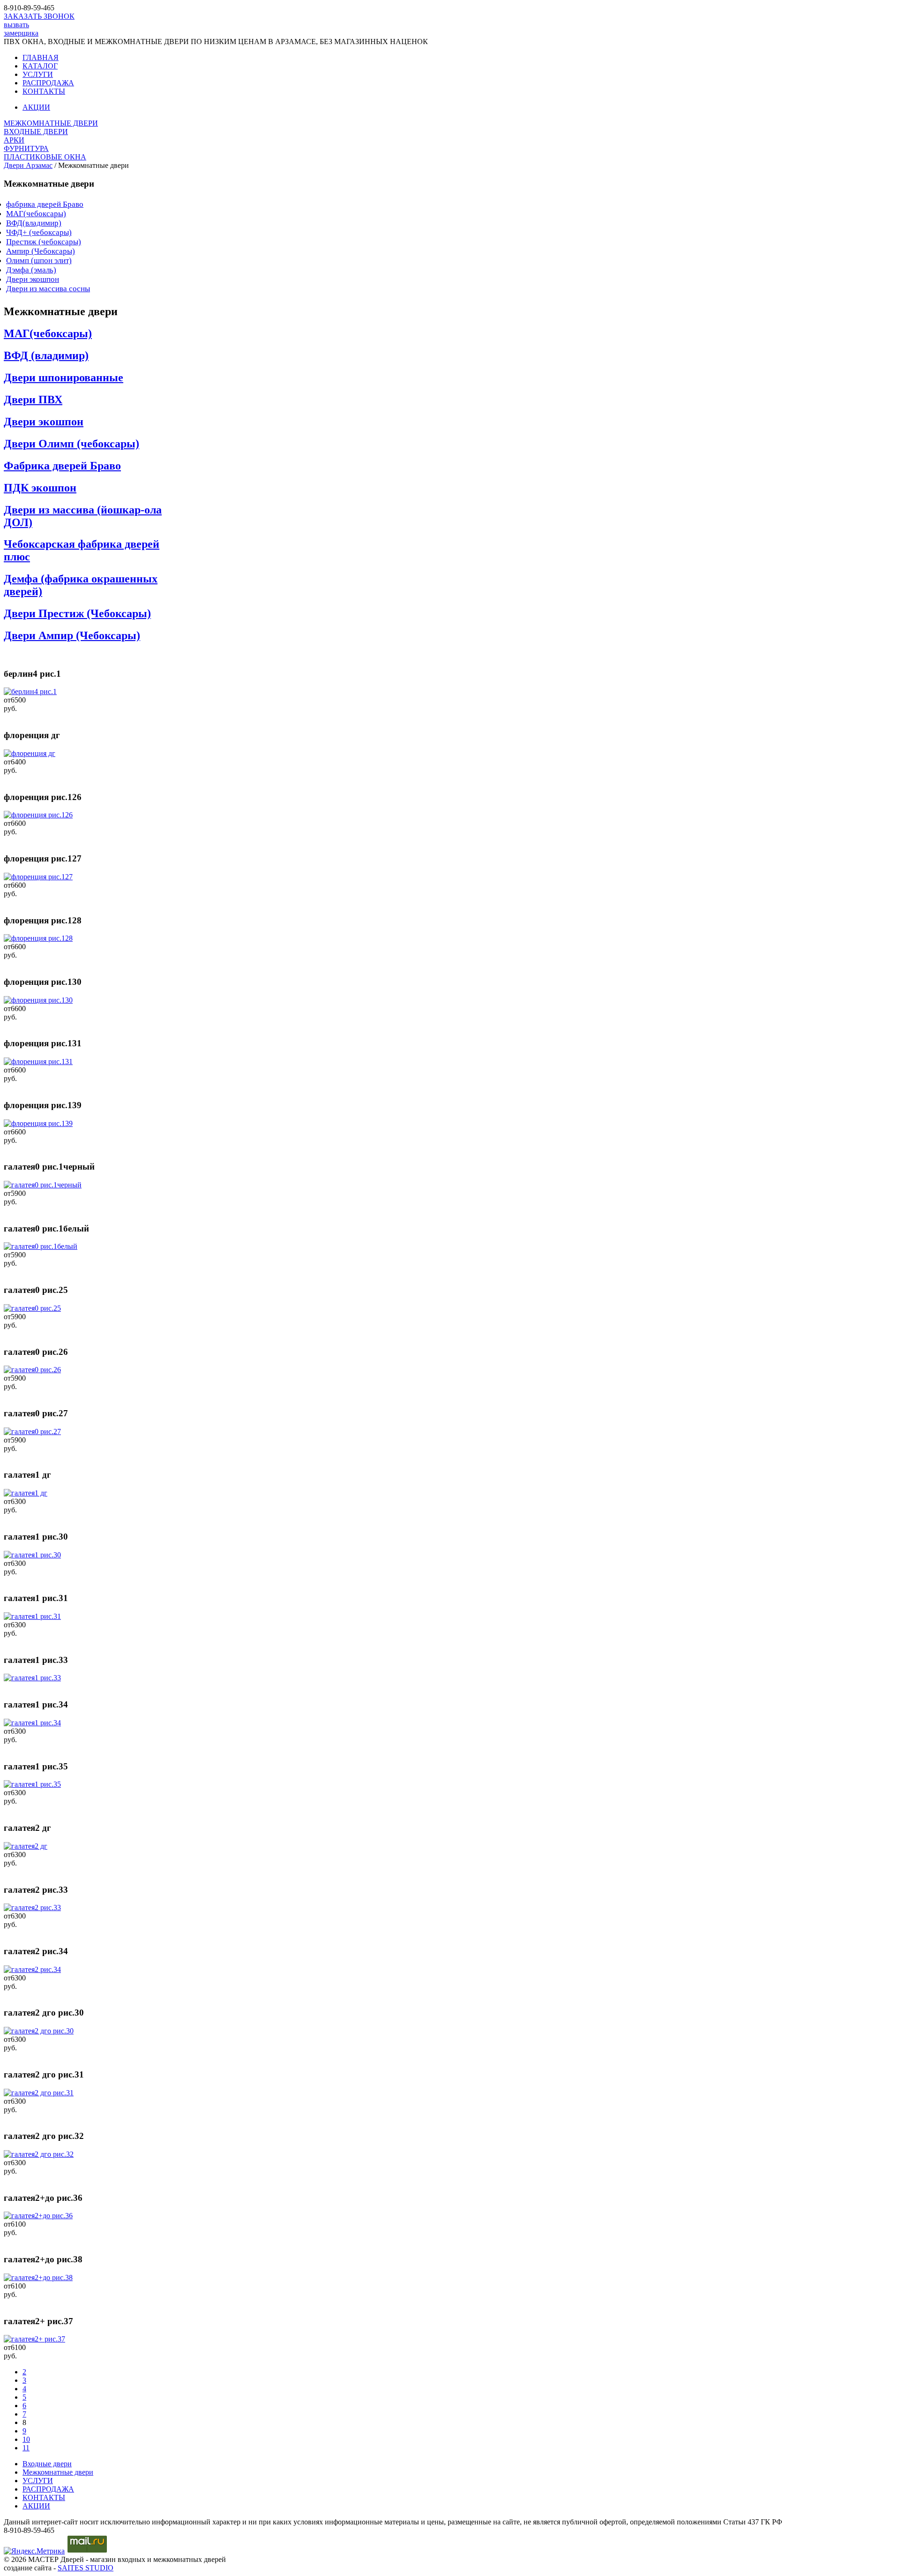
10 (26, 2439)
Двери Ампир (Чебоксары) (72, 635)
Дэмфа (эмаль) (31, 270)
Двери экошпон (33, 279)
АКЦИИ (36, 107)
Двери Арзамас (28, 165)
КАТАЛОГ (40, 66)
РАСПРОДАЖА (48, 83)
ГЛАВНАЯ (41, 57)
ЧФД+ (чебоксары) (39, 232)
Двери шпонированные (64, 378)
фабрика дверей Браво (45, 204)
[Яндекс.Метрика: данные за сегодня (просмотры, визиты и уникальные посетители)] (34, 2551)
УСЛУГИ (38, 74)
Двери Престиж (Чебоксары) (77, 613)
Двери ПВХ (33, 400)
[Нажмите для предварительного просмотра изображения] (30, 691)
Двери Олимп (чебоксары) (71, 444)
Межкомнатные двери (58, 2472)
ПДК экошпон (40, 488)
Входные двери (47, 2464)
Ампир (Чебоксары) (41, 251)
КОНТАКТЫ (44, 91)
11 (26, 2448)
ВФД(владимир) (34, 223)
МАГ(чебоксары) (36, 214)
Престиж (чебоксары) (44, 242)
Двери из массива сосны (48, 289)
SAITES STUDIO (86, 2568)
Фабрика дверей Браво (62, 466)
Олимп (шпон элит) (39, 261)
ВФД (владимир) (46, 355)
